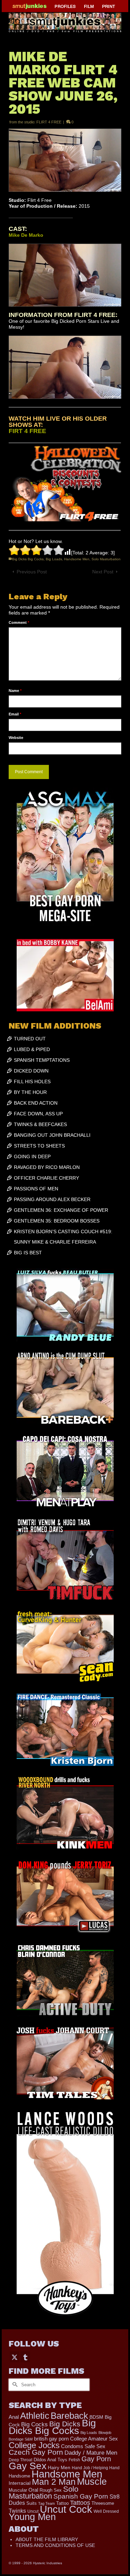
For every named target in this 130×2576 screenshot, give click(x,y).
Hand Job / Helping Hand (96, 2468)
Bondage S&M (21, 2439)
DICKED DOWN (31, 1071)
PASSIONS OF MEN (36, 1189)
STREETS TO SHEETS (39, 1146)
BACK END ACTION (36, 1103)
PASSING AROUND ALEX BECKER (52, 1199)
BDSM (96, 2417)
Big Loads (54, 559)
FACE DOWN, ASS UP (38, 1114)
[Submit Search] (14, 2385)
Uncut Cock (66, 2509)
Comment (19, 622)
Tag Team (46, 2503)
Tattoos (80, 2503)
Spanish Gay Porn (81, 2496)
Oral (33, 2490)
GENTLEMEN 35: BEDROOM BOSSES (57, 1221)
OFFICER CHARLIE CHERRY (46, 1178)
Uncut (33, 2511)
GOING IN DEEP (32, 1156)
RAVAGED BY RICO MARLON (47, 1167)
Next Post (103, 572)
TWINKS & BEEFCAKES (40, 1124)
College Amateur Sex (94, 2439)
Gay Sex (28, 2466)
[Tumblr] (25, 2357)
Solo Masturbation (106, 559)
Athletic (35, 2416)
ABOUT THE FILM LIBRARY (47, 2539)
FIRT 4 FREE (27, 431)
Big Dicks (65, 2424)
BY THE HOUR (30, 1092)
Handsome (19, 2476)
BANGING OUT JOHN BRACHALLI (52, 1135)
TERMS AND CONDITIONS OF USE (55, 2545)
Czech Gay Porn (36, 2452)
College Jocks (34, 2445)
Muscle (92, 2482)
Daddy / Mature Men (91, 2453)
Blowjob (105, 2433)
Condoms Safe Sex (83, 2446)
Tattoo (62, 2503)
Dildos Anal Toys (50, 2460)
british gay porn (51, 2439)
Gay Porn (96, 2459)
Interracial (20, 2483)
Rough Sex (51, 2490)
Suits (32, 2503)
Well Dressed (106, 2511)
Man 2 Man (54, 2482)
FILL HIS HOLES (32, 1081)
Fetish (74, 2460)
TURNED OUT (30, 1039)
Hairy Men (59, 2468)
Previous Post (32, 572)
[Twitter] (15, 2357)
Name (15, 691)
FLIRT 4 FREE (49, 122)
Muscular (18, 2490)
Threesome (103, 2503)
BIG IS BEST (28, 1253)
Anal (14, 2417)
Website (16, 738)
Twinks (17, 2511)
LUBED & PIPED (32, 1049)
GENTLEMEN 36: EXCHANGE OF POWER (61, 1210)
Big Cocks (34, 2424)
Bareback (69, 2416)
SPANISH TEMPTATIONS (42, 1060)
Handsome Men (77, 559)
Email (15, 714)
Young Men (32, 2517)
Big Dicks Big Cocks (28, 559)
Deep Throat (20, 2460)
